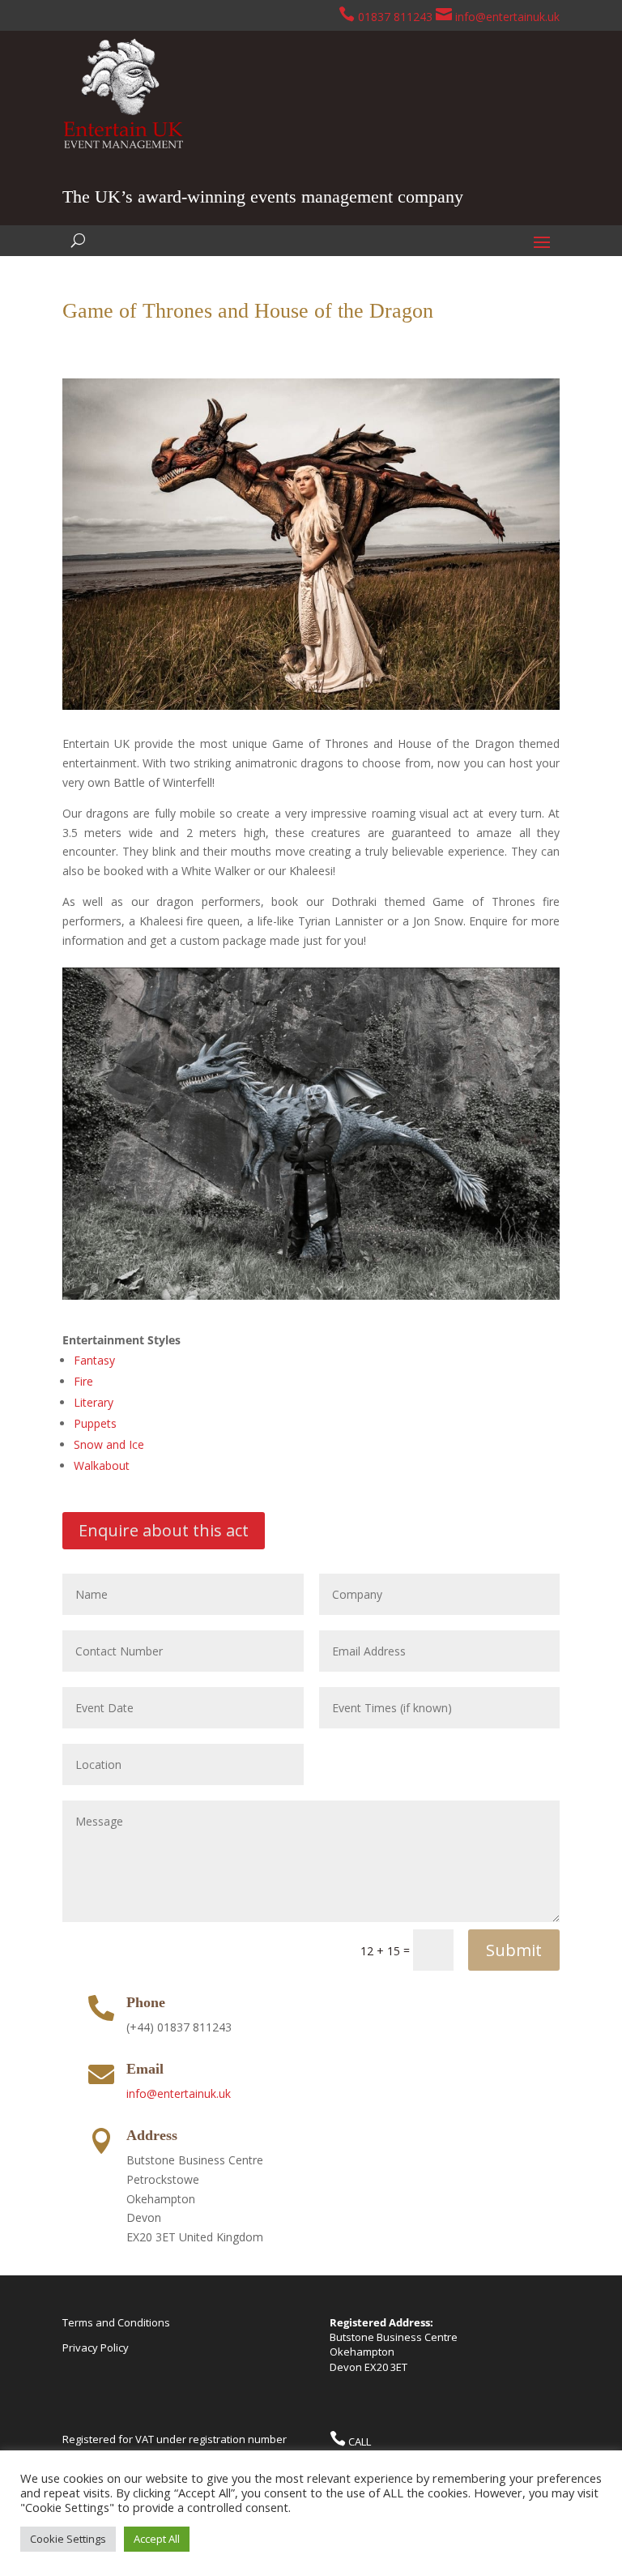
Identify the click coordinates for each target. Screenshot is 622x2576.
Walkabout (102, 1465)
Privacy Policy (96, 2347)
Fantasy (94, 1360)
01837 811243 (394, 17)
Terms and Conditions (116, 2322)
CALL (358, 2441)
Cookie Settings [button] (68, 2539)
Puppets (95, 1423)
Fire (83, 1381)
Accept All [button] (157, 2539)
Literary (94, 1402)
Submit (514, 1950)
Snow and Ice (109, 1444)
